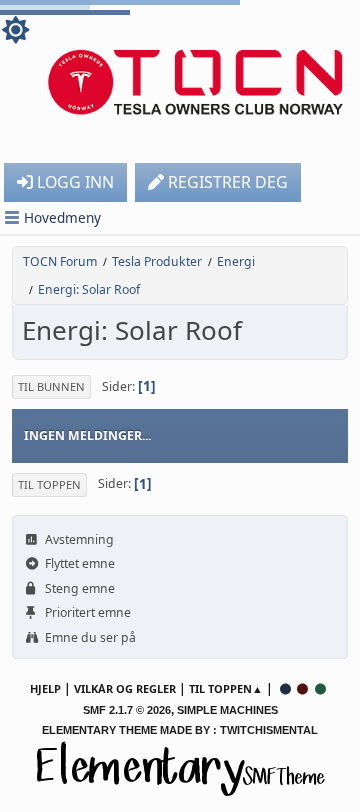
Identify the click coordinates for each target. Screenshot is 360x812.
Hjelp (45, 688)
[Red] (303, 688)
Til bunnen (51, 386)
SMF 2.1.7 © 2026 (127, 710)
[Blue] (285, 688)
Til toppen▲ (226, 688)
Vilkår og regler (125, 688)
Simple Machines (227, 710)
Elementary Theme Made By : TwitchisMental (180, 730)
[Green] (321, 688)
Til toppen (49, 484)
